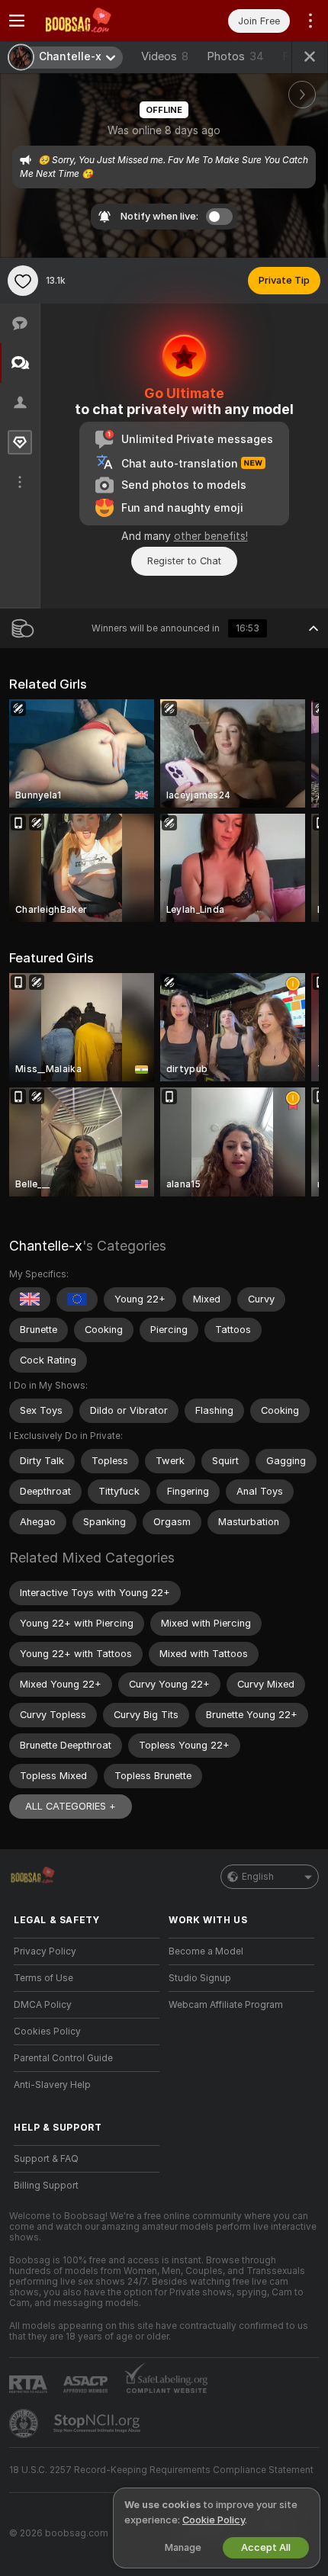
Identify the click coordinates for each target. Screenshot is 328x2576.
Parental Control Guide (63, 2058)
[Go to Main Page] (99, 21)
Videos (165, 56)
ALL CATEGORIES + (71, 1806)
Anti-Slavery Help (52, 2085)
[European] (77, 1299)
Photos (235, 56)
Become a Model (206, 1951)
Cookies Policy (47, 2032)
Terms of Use (43, 1978)
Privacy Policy (45, 1951)
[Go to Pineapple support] (25, 2423)
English (258, 1877)
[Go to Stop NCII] (98, 2423)
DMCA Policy (43, 2005)
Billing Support (46, 2186)
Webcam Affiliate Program (226, 2005)
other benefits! (211, 536)
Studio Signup (200, 1978)
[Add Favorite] (23, 281)
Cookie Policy (214, 2520)
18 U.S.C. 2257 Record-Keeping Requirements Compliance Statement (161, 2470)
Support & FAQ (46, 2159)
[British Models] (30, 1299)
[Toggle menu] (17, 21)
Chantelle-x (46, 1246)
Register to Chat (184, 561)
